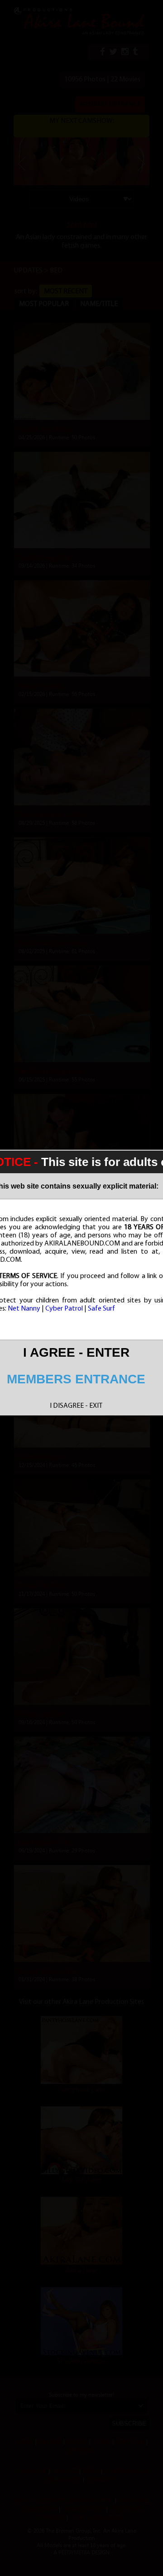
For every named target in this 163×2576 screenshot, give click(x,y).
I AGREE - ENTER (76, 1352)
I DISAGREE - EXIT (76, 1406)
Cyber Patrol (64, 1309)
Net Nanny (24, 1309)
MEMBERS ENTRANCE (76, 1379)
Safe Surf (101, 1309)
